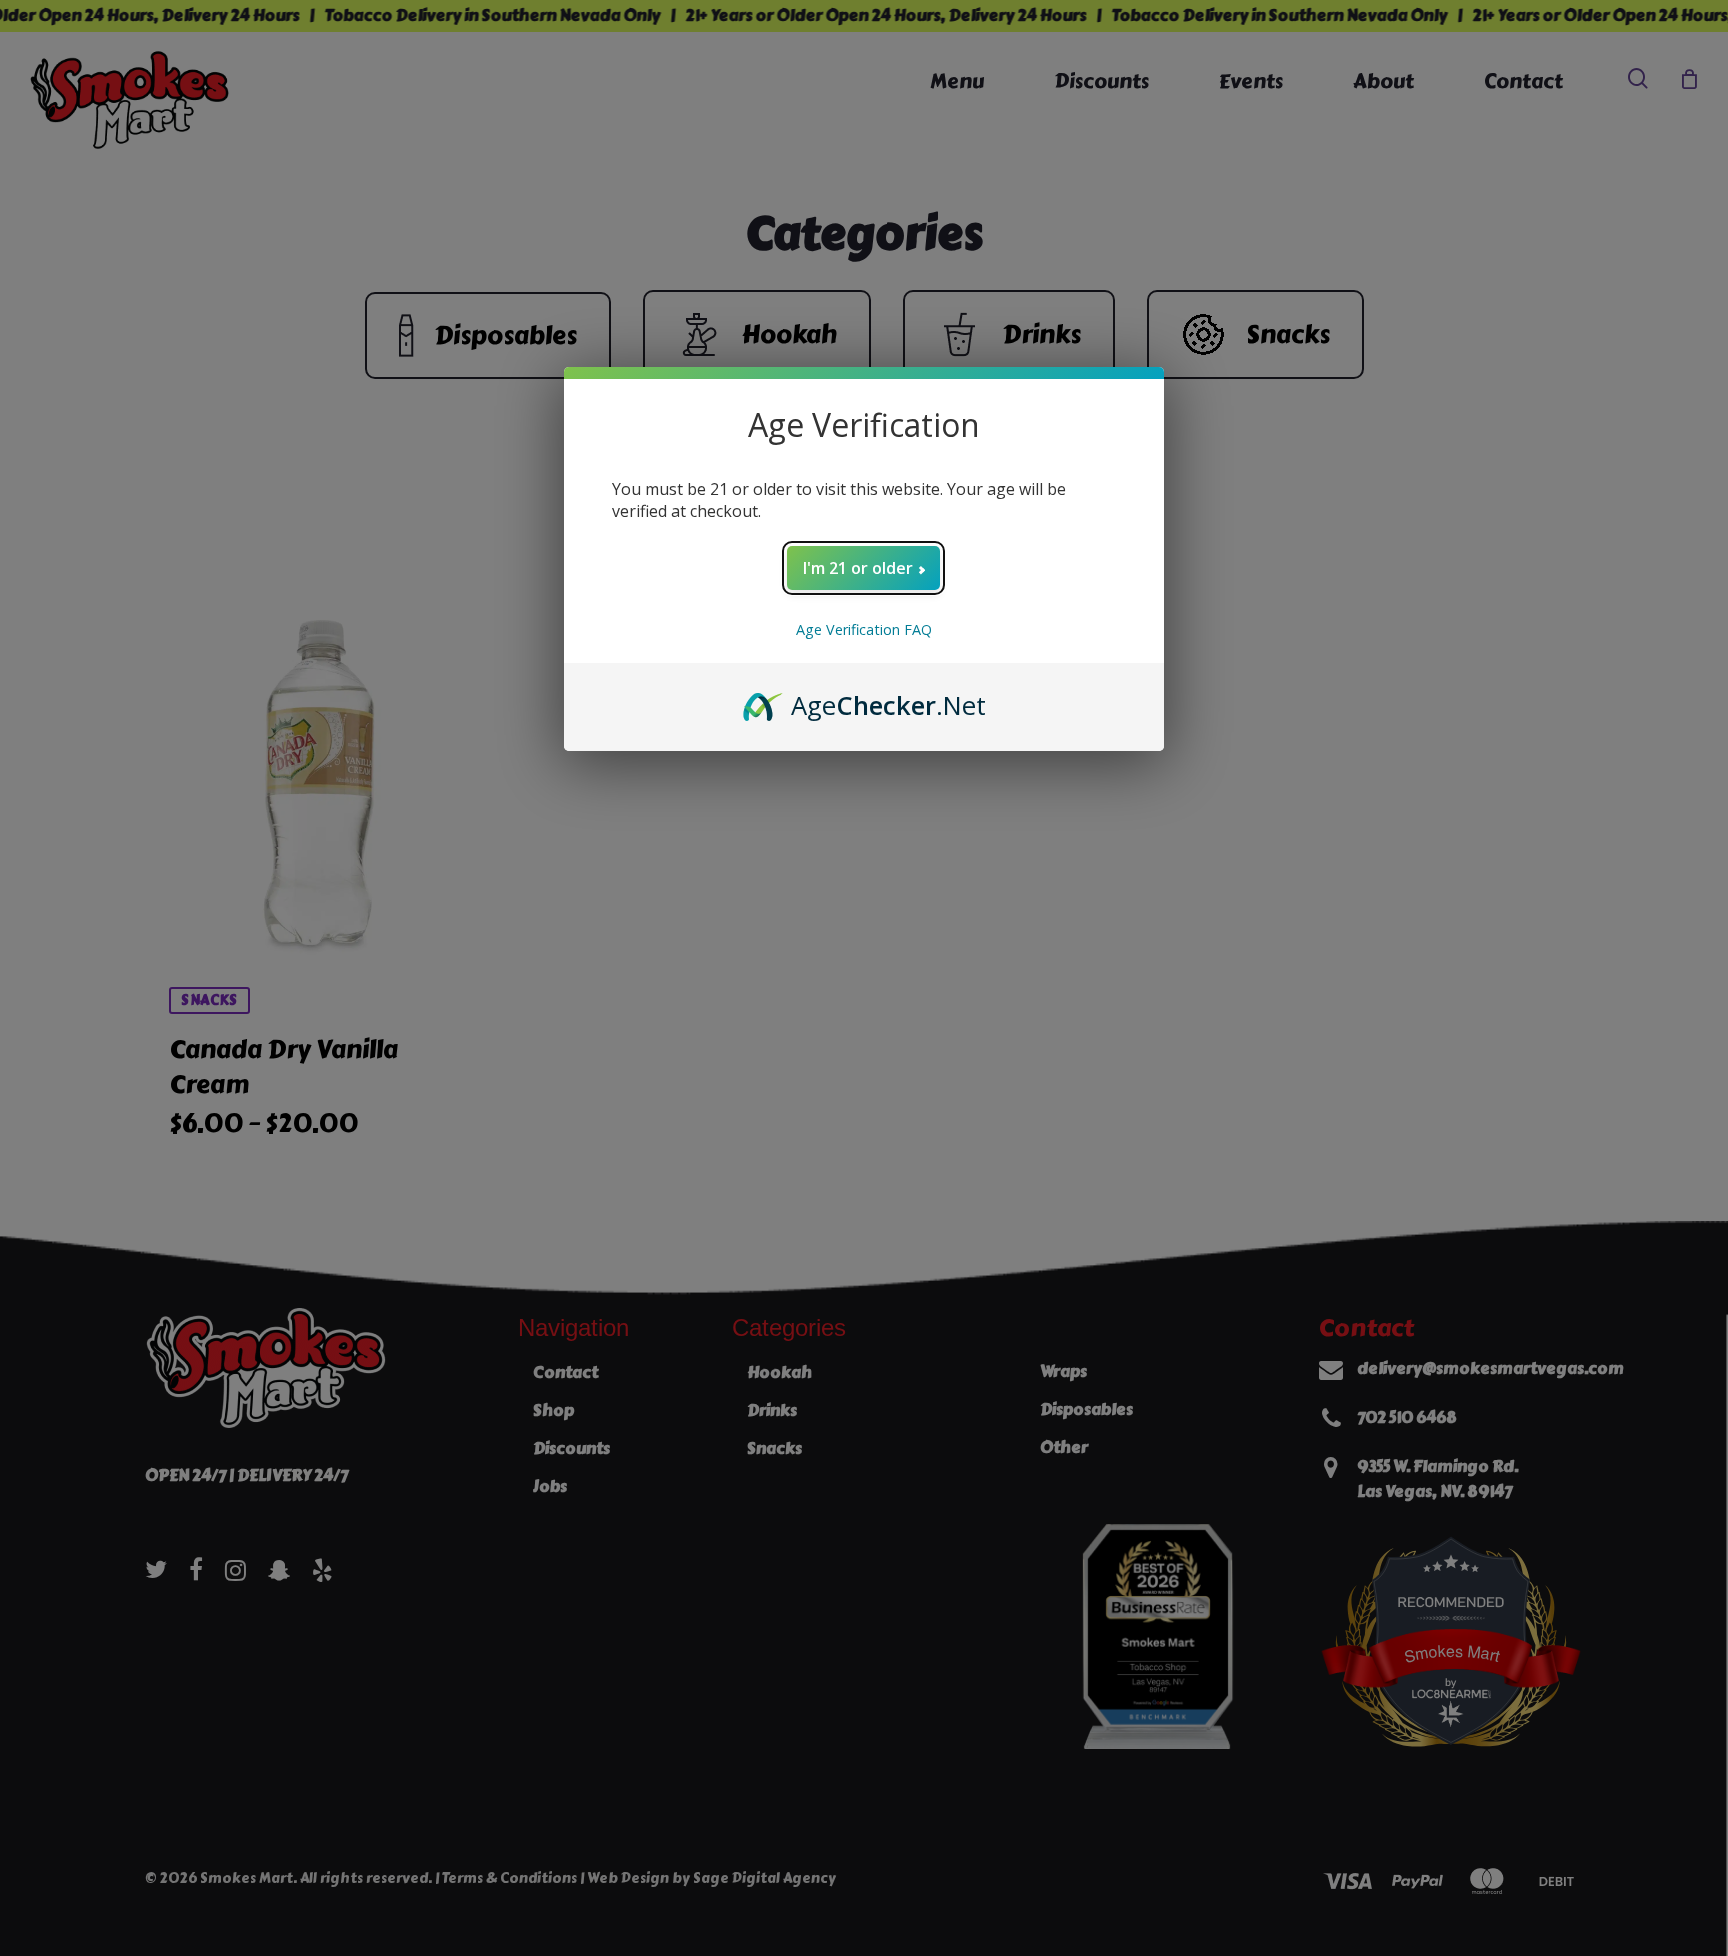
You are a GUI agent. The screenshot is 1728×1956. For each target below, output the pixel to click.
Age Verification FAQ (864, 629)
